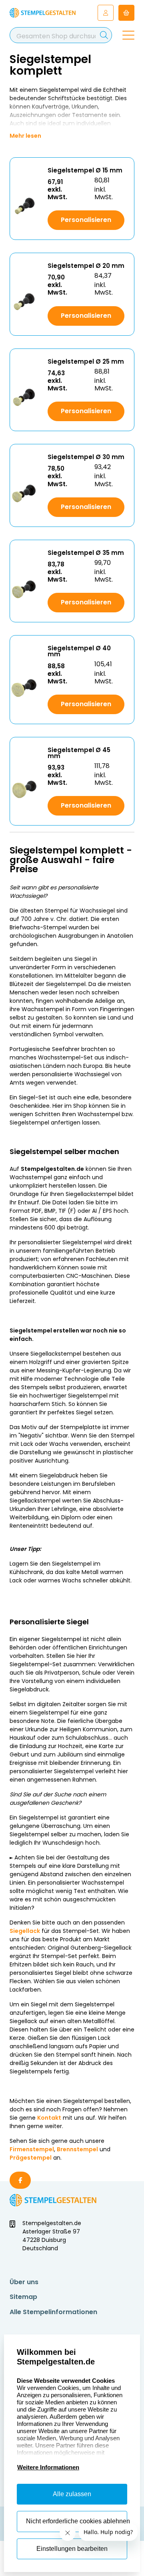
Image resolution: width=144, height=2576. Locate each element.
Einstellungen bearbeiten (72, 2549)
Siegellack (25, 1931)
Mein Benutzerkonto (106, 13)
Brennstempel (77, 2149)
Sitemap (23, 2297)
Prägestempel (31, 2158)
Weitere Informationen (48, 2467)
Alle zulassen (72, 2494)
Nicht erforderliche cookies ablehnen (77, 2521)
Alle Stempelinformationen (53, 2312)
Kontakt (49, 2118)
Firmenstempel (32, 2149)
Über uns (24, 2282)
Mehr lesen (25, 136)
